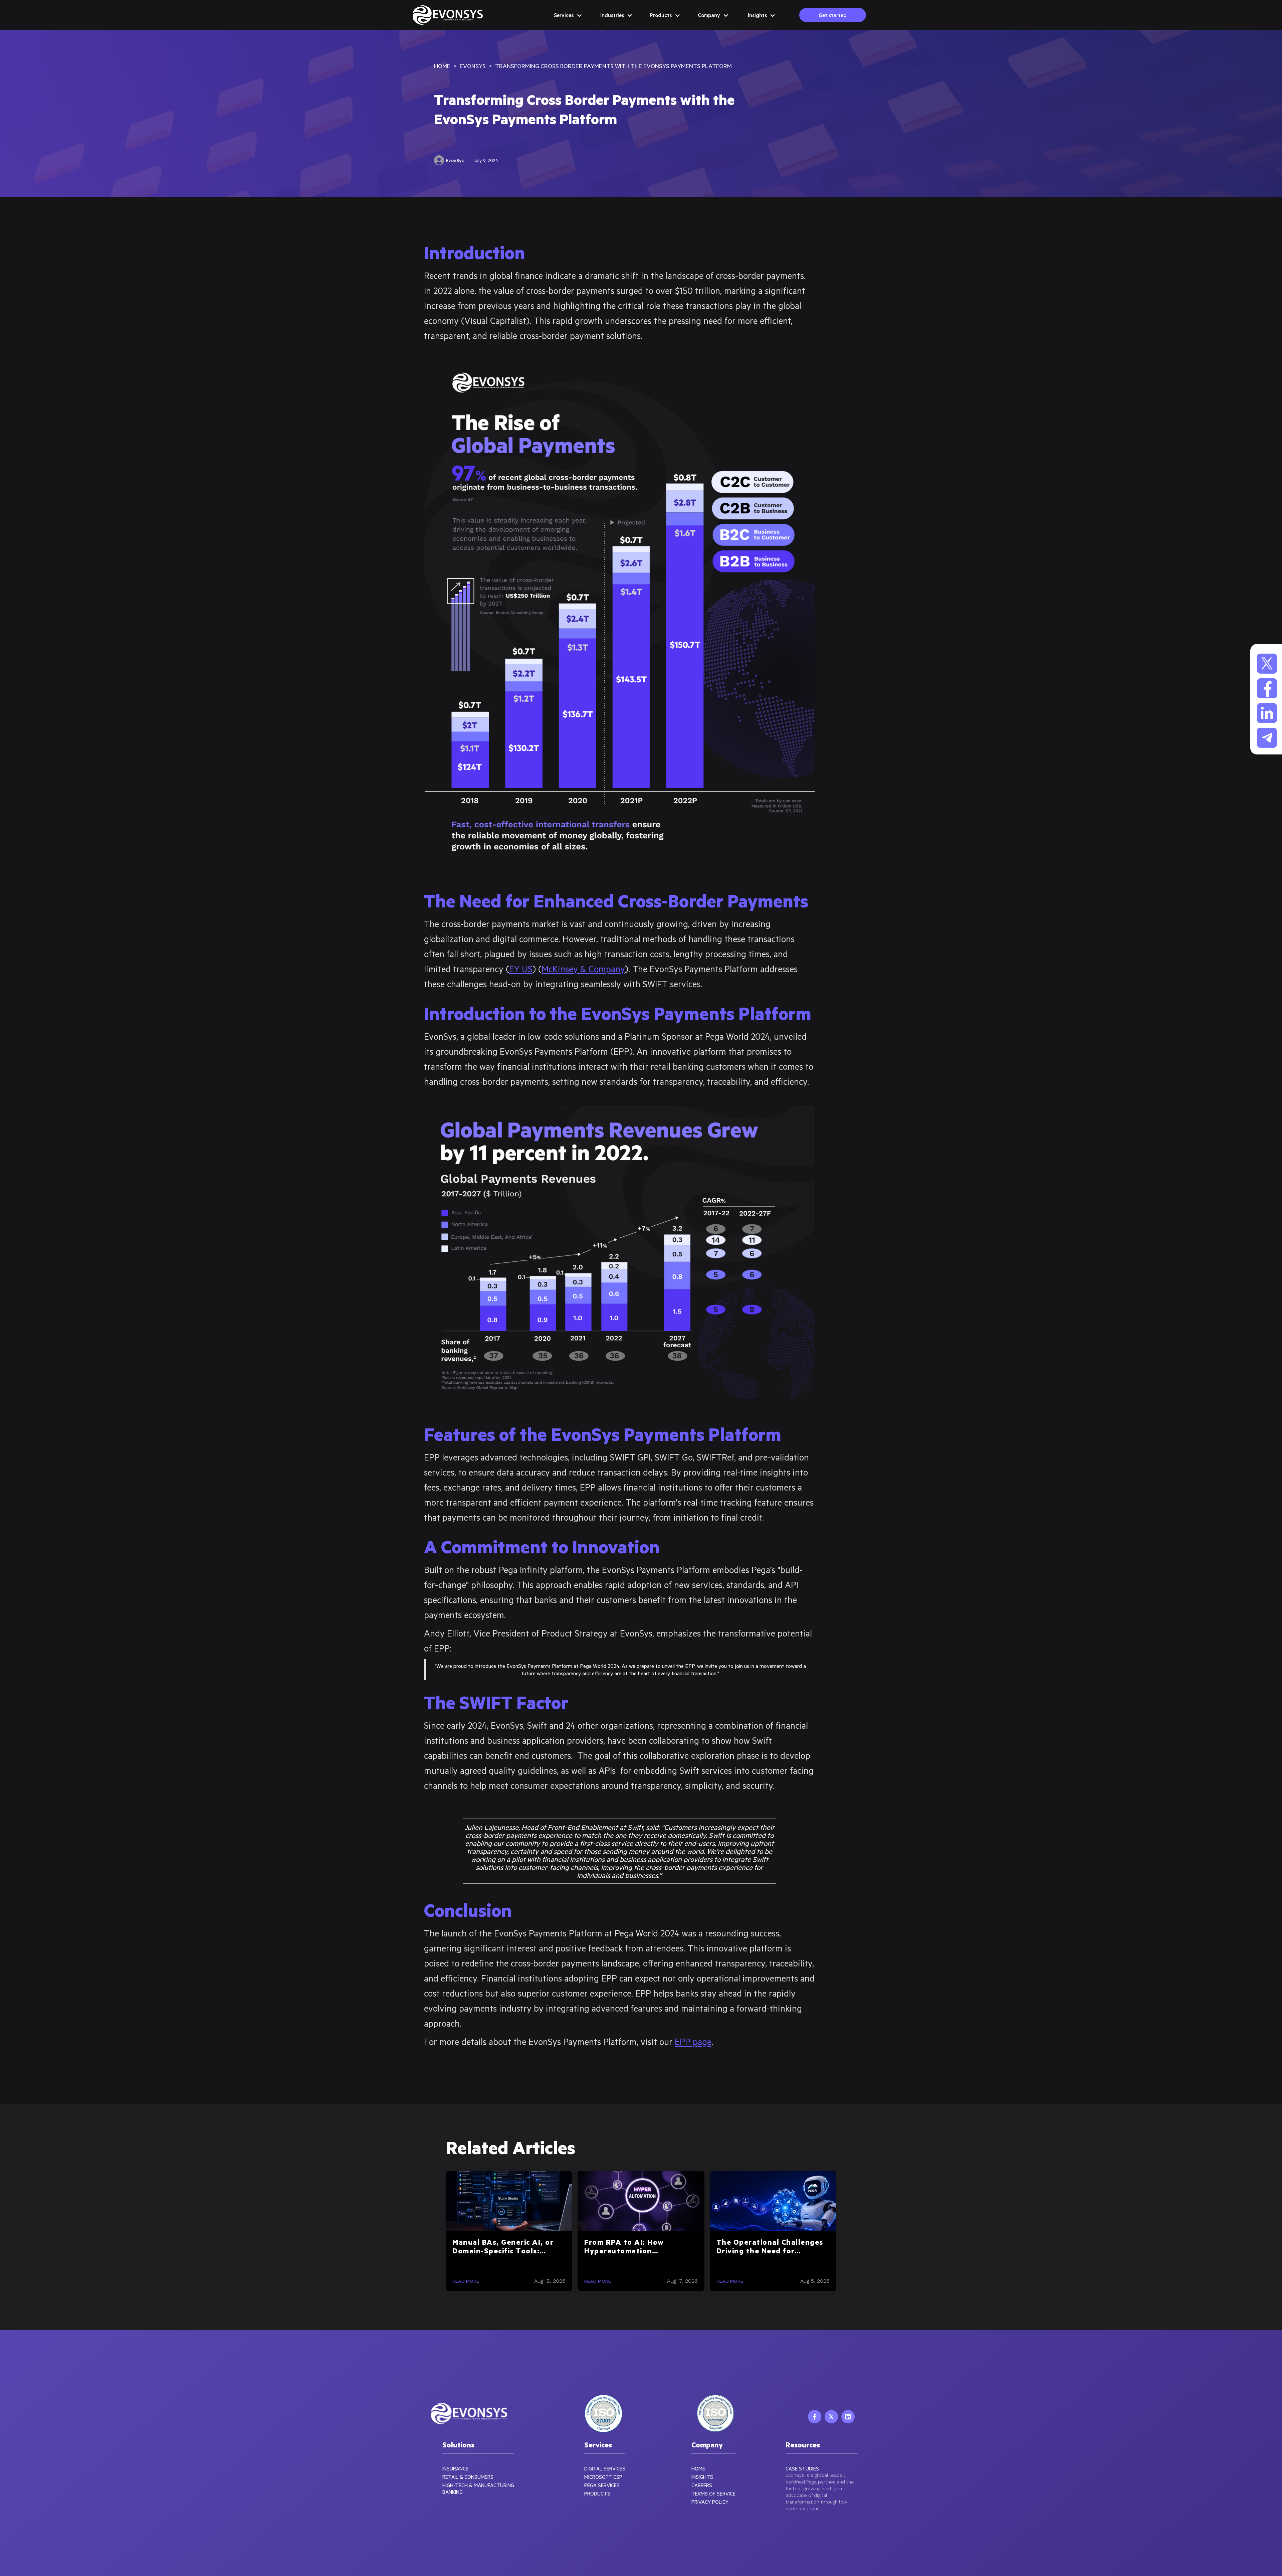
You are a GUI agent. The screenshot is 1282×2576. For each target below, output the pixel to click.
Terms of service (713, 2494)
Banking (453, 2492)
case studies (802, 2468)
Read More (466, 2281)
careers (702, 2485)
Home (698, 2468)
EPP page (693, 2041)
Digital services (605, 2468)
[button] (568, 15)
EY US (521, 969)
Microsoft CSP (603, 2477)
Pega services (602, 2485)
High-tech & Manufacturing (478, 2485)
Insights (702, 2477)
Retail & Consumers (468, 2477)
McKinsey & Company (583, 969)
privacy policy (710, 2502)
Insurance (455, 2468)
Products (597, 2494)
